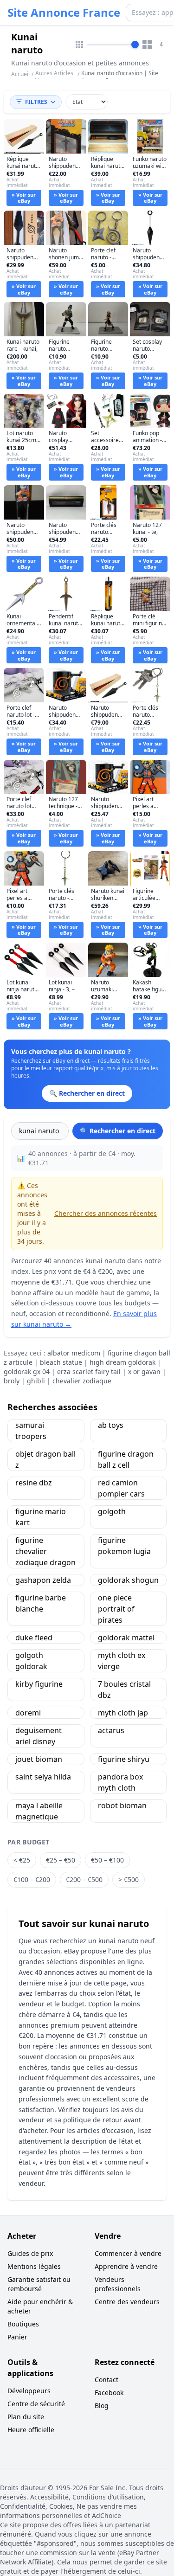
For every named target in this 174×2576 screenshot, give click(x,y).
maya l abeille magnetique (39, 1811)
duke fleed (34, 1638)
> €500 (129, 1879)
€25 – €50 (61, 1860)
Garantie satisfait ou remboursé (39, 2284)
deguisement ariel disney (39, 1736)
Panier (17, 2337)
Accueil (20, 74)
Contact (106, 2380)
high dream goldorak (122, 1362)
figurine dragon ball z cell (126, 1459)
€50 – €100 (107, 1860)
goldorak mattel (126, 1638)
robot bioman (122, 1805)
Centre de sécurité (36, 2404)
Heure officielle (31, 2430)
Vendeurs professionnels (118, 2284)
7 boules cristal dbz (124, 1689)
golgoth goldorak (31, 1661)
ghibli (36, 1381)
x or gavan (144, 1372)
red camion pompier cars (121, 1488)
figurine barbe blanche (41, 1603)
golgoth (112, 1511)
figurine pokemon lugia (124, 1546)
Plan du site (26, 2417)
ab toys (111, 1425)
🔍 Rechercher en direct (118, 1131)
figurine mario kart (41, 1517)
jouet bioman (39, 1759)
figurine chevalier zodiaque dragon (45, 1551)
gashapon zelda (43, 1580)
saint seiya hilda (43, 1777)
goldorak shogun (128, 1580)
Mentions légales (34, 2266)
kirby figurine (39, 1684)
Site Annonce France (64, 13)
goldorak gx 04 (27, 1372)
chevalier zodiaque (82, 1381)
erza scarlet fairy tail (89, 1372)
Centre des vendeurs (127, 2302)
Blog (102, 2406)
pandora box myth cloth (120, 1782)
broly (12, 1381)
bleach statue (61, 1362)
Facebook (109, 2393)
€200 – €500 (84, 1879)
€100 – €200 (32, 1879)
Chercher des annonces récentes (106, 1213)
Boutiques (23, 2324)
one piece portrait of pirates (116, 1609)
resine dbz (34, 1483)
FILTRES (36, 102)
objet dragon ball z (45, 1459)
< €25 (22, 1860)
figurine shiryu (124, 1759)
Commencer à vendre (128, 2253)
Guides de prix (30, 2253)
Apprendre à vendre (126, 2266)
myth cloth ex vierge (122, 1661)
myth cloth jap (123, 1713)
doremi (28, 1713)
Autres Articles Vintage (54, 77)
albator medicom (74, 1353)
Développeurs (29, 2391)
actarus (111, 1730)
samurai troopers (31, 1431)
